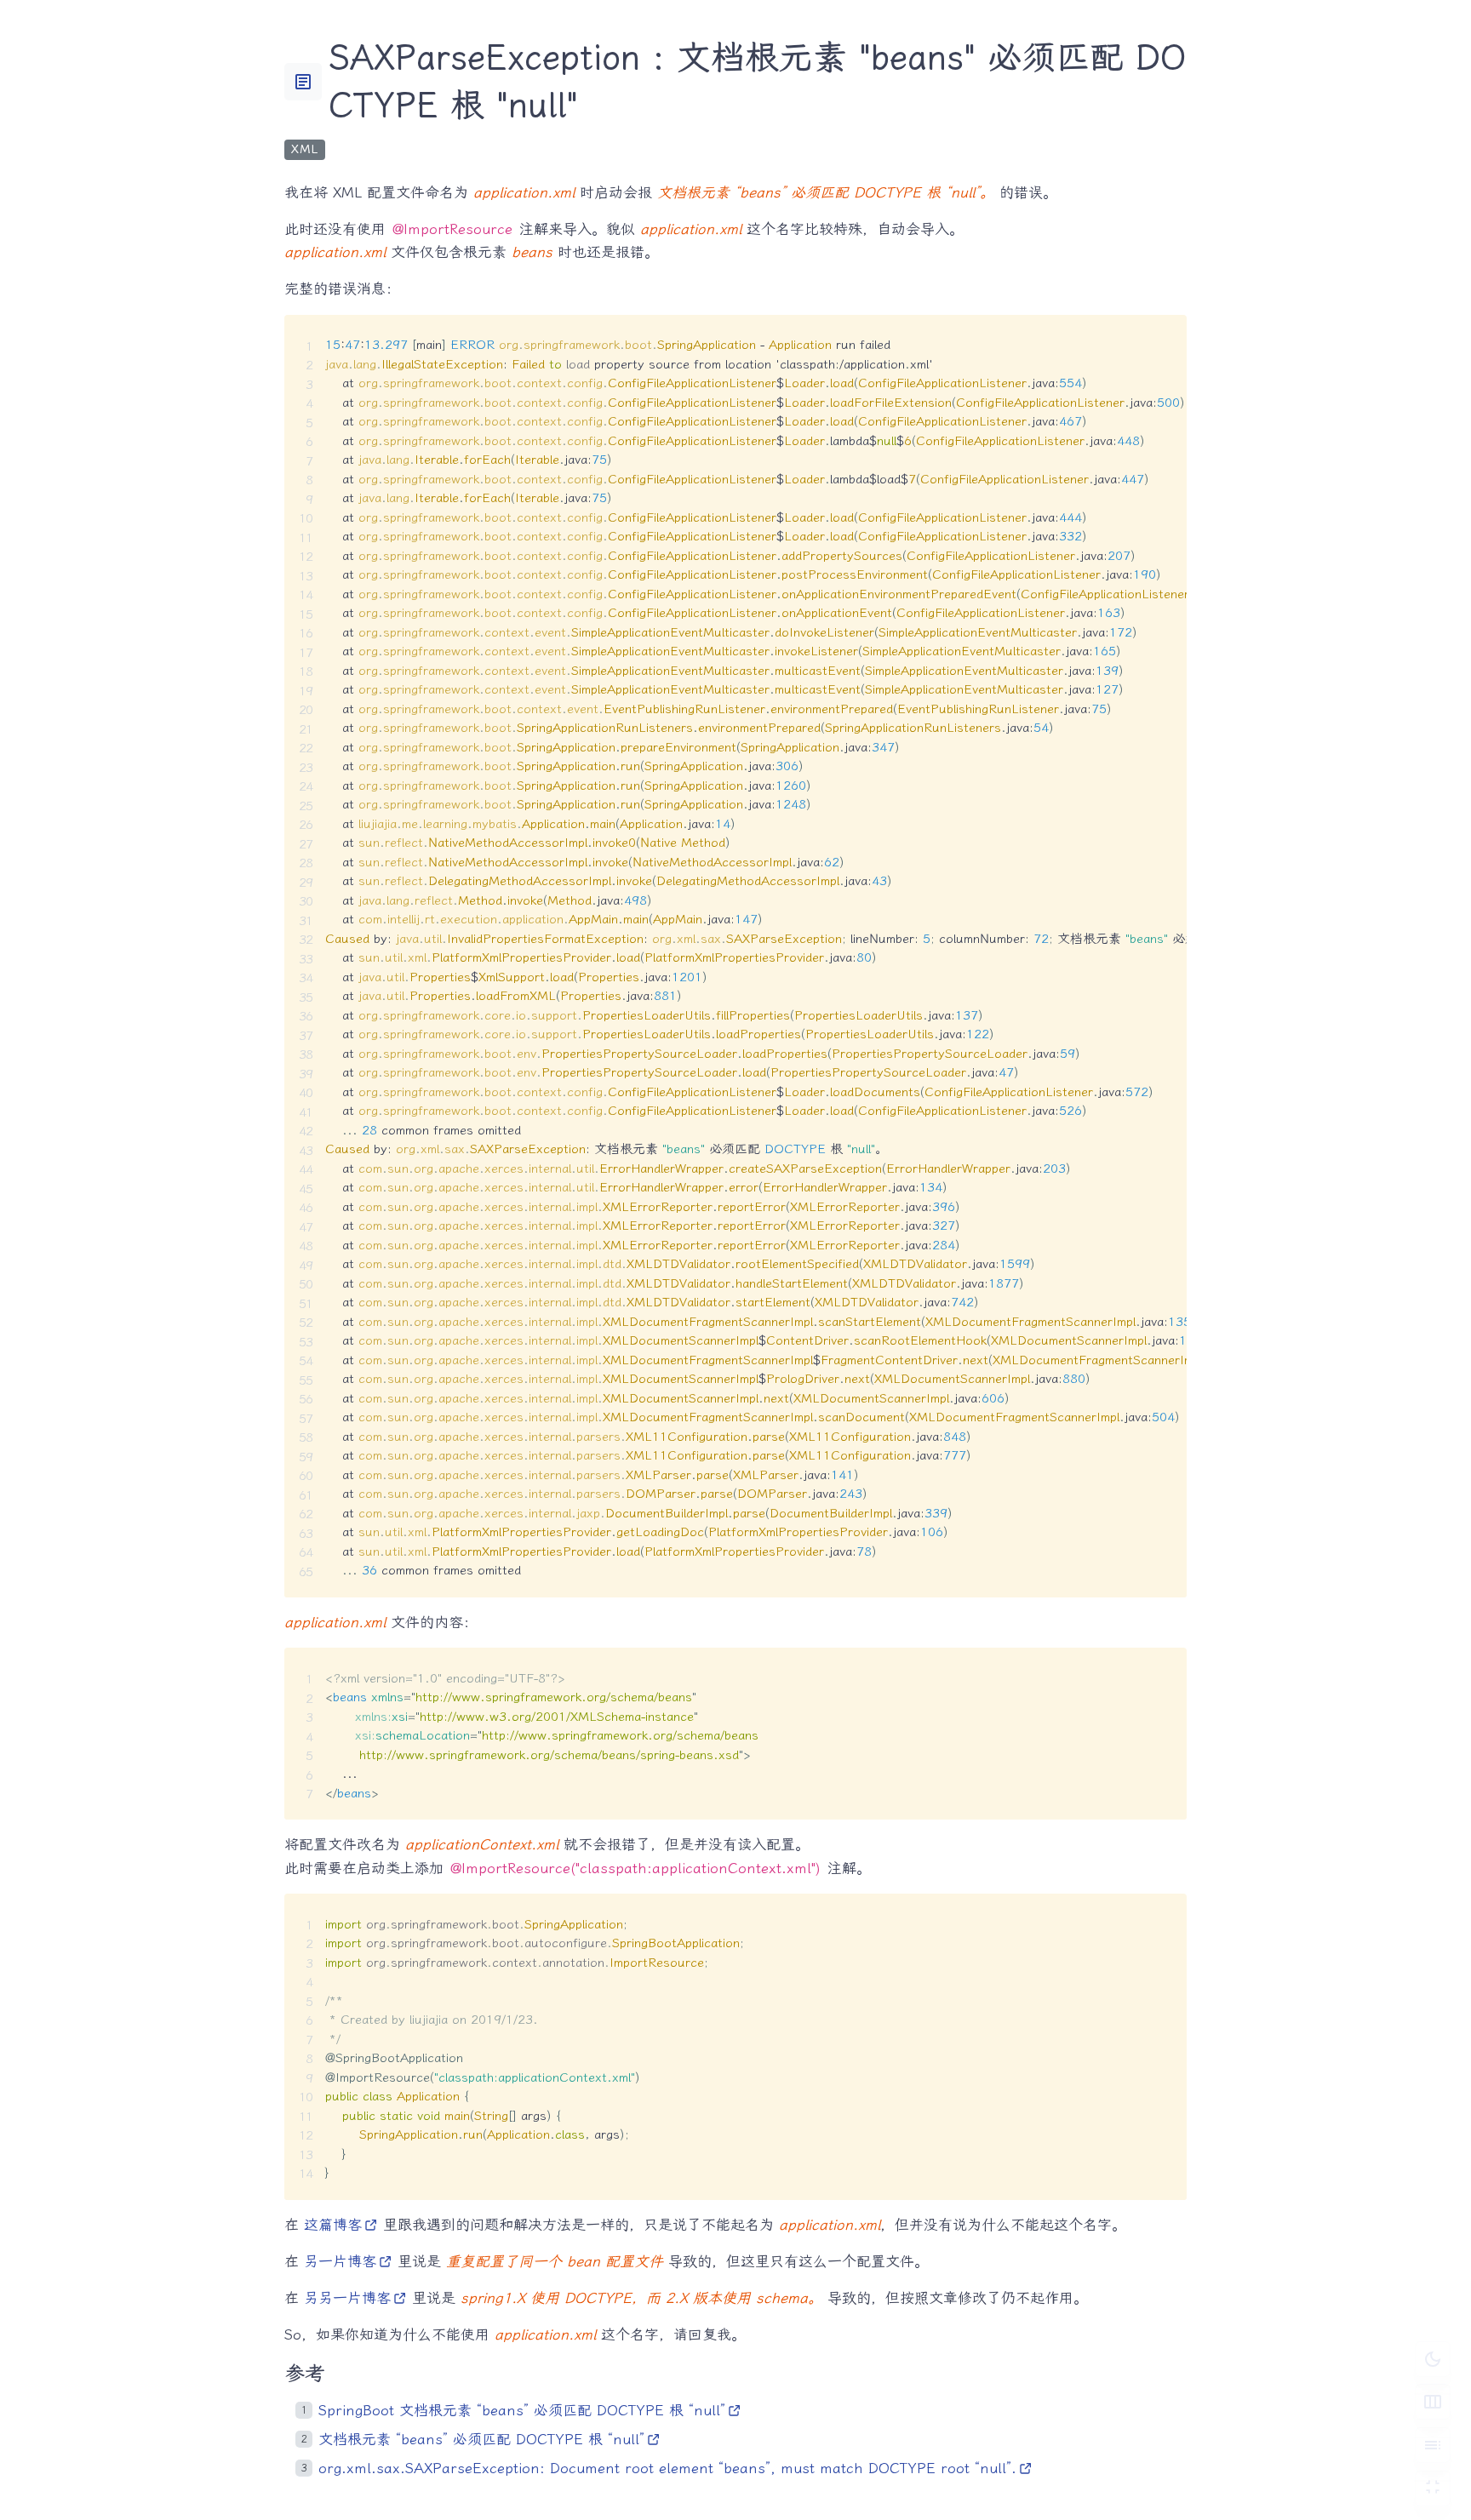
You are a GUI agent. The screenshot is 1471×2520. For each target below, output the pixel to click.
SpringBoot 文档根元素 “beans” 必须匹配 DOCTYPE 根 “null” (522, 2410)
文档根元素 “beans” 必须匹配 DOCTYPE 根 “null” (481, 2439)
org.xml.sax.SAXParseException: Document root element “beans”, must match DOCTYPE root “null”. (667, 2468)
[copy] (1167, 334)
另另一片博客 (347, 2298)
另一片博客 (340, 2261)
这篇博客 (333, 2225)
